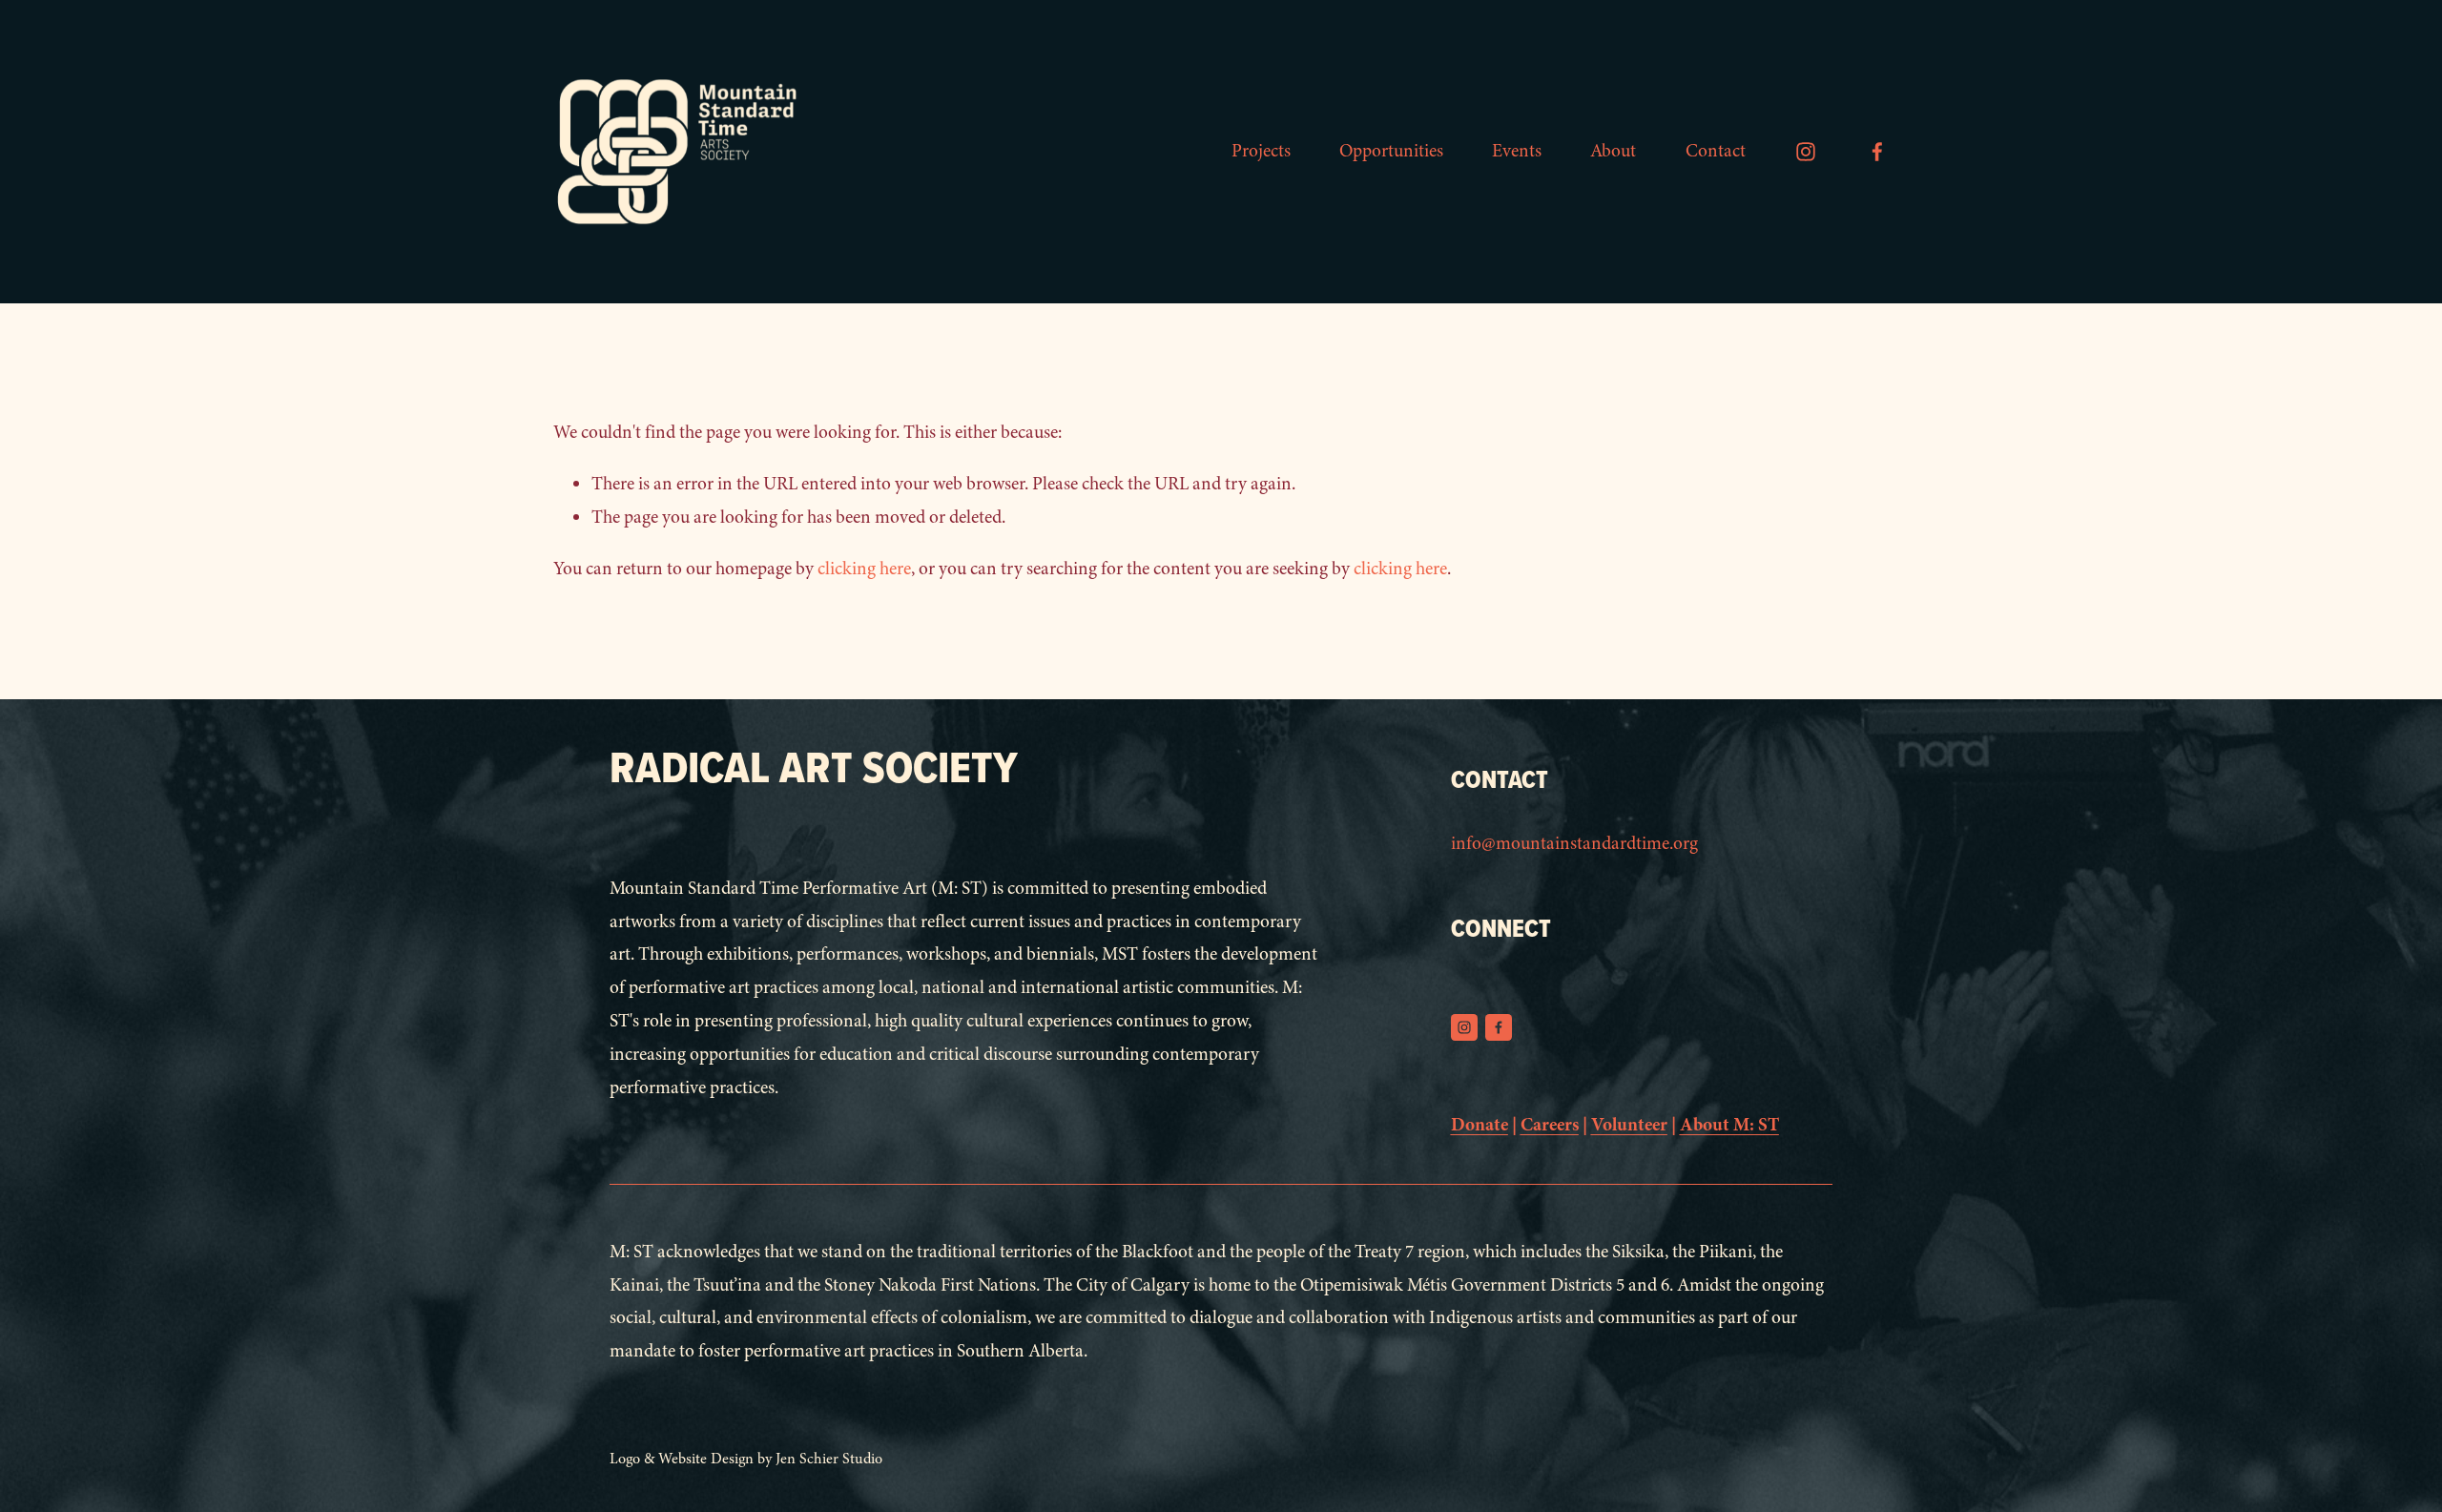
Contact (1716, 151)
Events (1517, 151)
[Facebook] (1877, 152)
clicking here (864, 569)
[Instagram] (1806, 152)
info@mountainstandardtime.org (1574, 843)
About (1613, 151)
